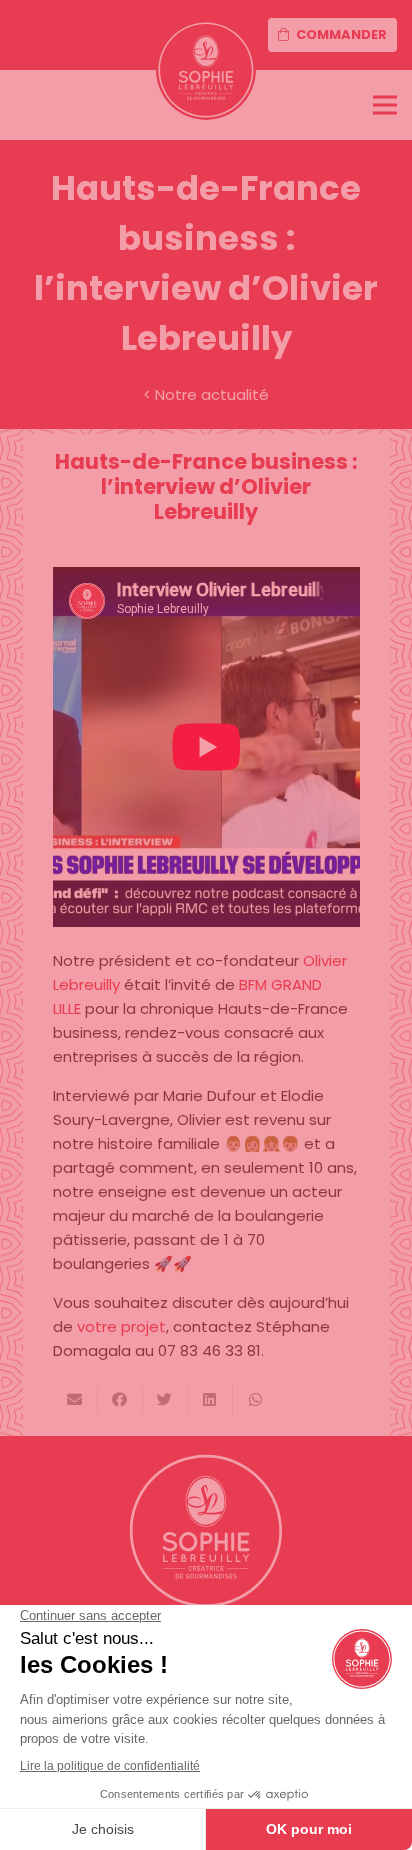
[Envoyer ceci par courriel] (75, 1400)
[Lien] (206, 70)
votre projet (121, 1326)
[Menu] (385, 105)
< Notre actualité (206, 394)
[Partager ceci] (120, 1400)
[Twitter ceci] (165, 1400)
